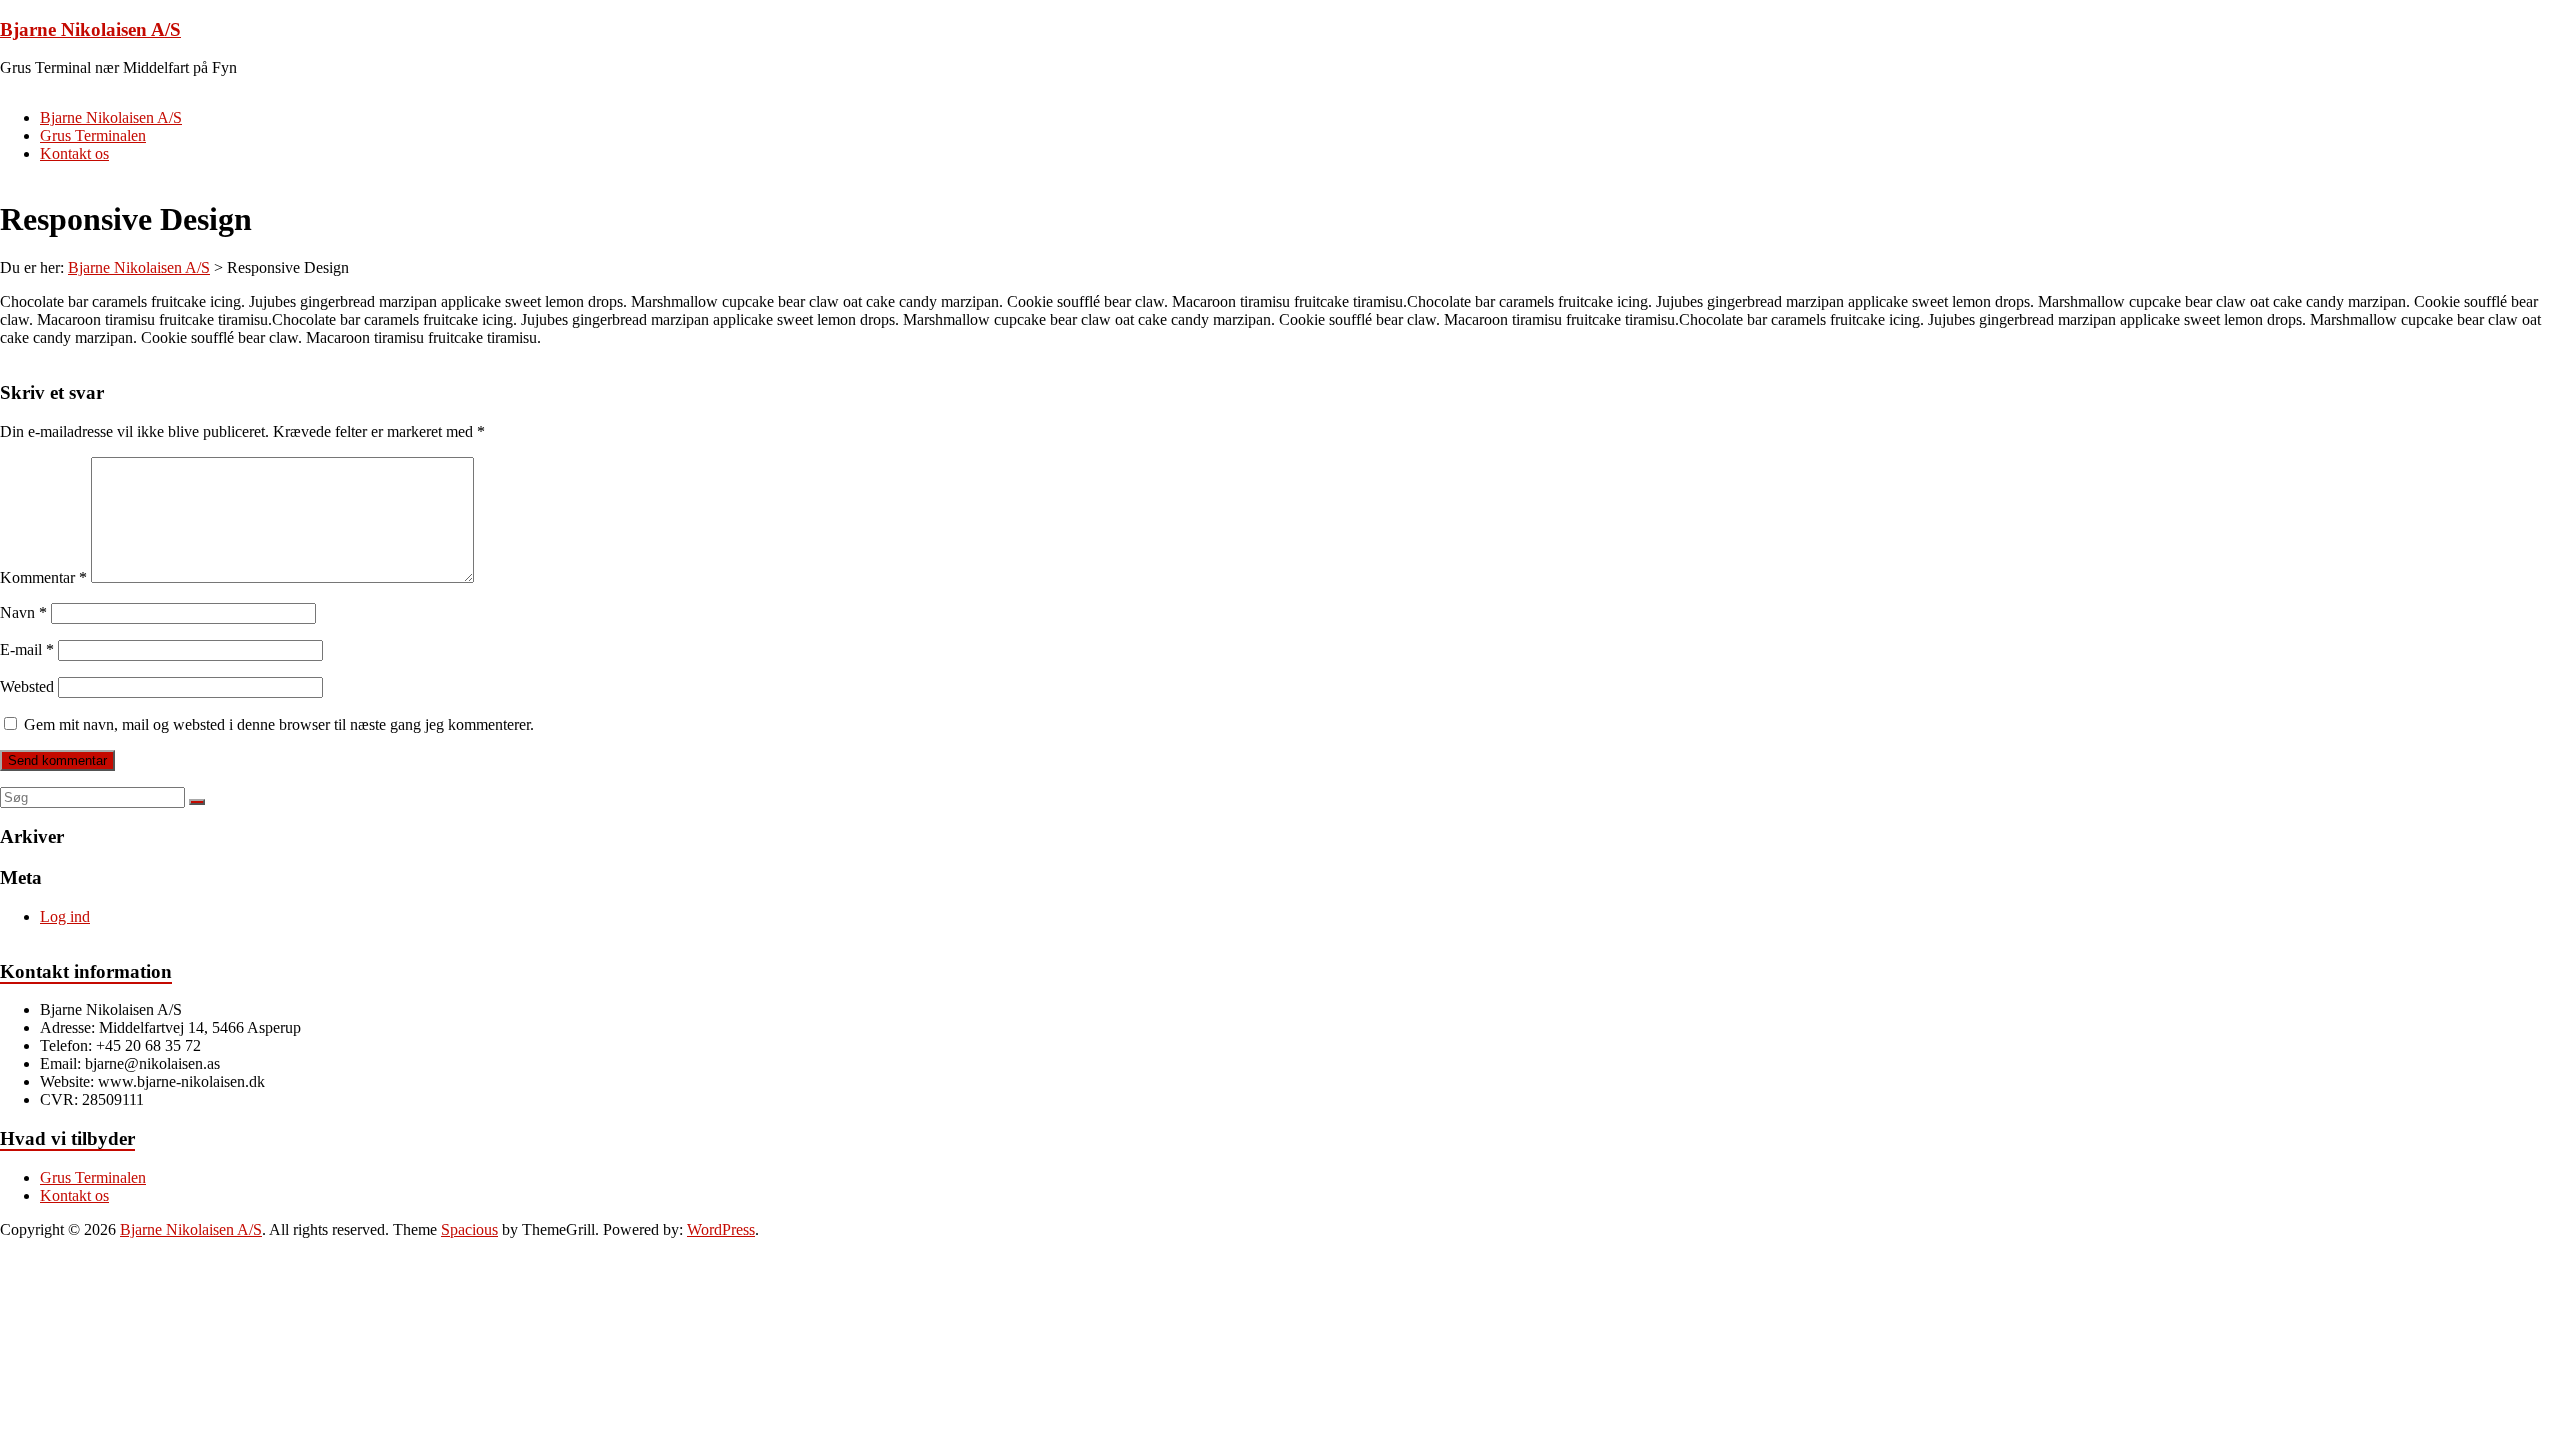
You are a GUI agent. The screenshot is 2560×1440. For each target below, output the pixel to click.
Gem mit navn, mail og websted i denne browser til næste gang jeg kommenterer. (279, 724)
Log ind (65, 916)
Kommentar (43, 577)
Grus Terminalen (93, 135)
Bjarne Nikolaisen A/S (90, 29)
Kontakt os (74, 153)
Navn (23, 612)
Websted (27, 686)
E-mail (27, 649)
